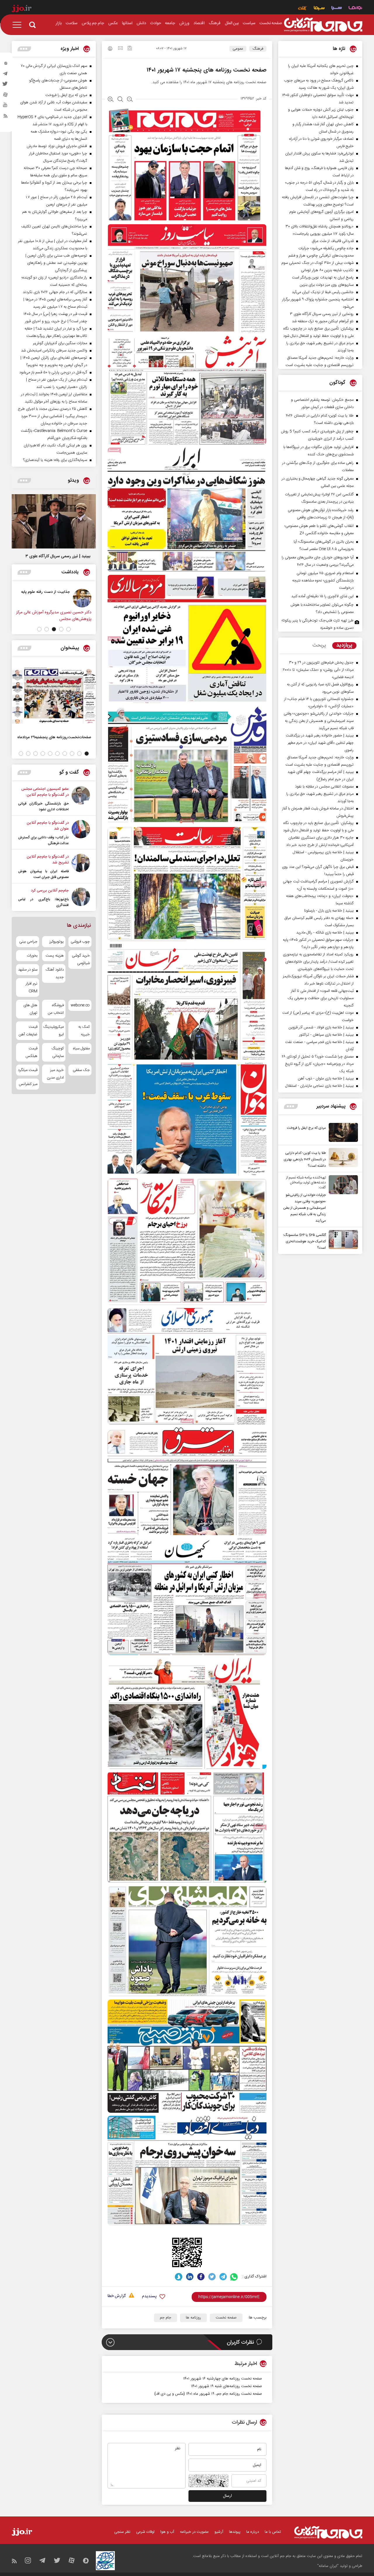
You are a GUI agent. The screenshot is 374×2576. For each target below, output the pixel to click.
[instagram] (6, 65)
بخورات (32, 956)
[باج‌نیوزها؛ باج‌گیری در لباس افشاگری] (81, 898)
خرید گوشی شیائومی (81, 959)
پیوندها (235, 2532)
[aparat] (6, 96)
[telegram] (6, 75)
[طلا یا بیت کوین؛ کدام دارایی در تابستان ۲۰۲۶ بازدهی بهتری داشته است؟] (342, 1159)
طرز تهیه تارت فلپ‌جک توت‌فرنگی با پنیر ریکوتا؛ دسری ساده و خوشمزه (318, 624)
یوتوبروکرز (56, 942)
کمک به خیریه (84, 1031)
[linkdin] (190, 2277)
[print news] (110, 49)
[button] (69, 629)
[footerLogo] (328, 2532)
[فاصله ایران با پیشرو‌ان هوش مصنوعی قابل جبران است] (81, 867)
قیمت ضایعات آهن (28, 1031)
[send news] (120, 49)
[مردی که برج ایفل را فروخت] (342, 1132)
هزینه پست (54, 956)
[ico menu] (19, 25)
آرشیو (219, 2532)
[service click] (303, 9)
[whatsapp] (234, 2277)
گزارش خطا (117, 2296)
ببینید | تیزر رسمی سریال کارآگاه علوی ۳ (58, 556)
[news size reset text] (120, 100)
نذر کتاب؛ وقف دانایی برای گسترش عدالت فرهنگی (43, 840)
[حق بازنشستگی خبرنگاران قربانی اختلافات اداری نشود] (81, 799)
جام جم (166, 2318)
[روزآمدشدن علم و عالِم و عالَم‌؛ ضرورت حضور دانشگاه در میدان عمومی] (79, 598)
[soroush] (179, 2277)
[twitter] (6, 86)
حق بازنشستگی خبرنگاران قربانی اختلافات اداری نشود (43, 807)
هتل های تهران (30, 1009)
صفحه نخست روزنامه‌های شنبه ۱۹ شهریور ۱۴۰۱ (227, 2386)
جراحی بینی (28, 942)
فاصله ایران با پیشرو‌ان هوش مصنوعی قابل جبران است (43, 874)
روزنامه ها (193, 2318)
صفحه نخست (226, 2318)
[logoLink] (323, 25)
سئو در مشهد (28, 970)
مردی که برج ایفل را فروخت (306, 1128)
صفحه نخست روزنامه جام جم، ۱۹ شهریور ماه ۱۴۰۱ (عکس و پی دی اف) (208, 2394)
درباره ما (253, 2532)
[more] (291, 1106)
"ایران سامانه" (328, 2566)
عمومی (238, 49)
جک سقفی (81, 1070)
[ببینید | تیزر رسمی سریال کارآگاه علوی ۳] (54, 521)
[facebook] (201, 2277)
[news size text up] (111, 100)
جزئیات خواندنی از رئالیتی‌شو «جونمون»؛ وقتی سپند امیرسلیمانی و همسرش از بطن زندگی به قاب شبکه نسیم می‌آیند (304, 1208)
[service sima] (319, 9)
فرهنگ (258, 49)
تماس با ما (273, 2532)
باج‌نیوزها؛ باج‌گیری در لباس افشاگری (43, 902)
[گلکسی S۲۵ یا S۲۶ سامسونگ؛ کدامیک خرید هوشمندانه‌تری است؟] (342, 1241)
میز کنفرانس (28, 1084)
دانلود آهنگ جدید (54, 973)
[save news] (130, 49)
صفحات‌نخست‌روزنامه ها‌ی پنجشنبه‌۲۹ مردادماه (54, 737)
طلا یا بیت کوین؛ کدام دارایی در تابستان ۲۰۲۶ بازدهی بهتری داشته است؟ (305, 1159)
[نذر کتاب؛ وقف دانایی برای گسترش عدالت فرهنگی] (81, 833)
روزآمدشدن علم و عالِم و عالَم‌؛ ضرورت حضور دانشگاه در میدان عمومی (39, 598)
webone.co (80, 1005)
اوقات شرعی (145, 2532)
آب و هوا (167, 2532)
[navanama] (355, 9)
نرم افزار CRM (32, 987)
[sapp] (6, 107)
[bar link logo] (22, 9)
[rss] (6, 117)
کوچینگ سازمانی (57, 1052)
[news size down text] (130, 100)
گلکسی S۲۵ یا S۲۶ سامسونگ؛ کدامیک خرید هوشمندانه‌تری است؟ (304, 1241)
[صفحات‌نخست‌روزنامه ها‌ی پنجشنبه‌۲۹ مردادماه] (54, 696)
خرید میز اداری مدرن (55, 1074)
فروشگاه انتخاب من (56, 1009)
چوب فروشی (80, 942)
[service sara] (337, 9)
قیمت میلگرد (28, 1070)
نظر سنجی (122, 2532)
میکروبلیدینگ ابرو (54, 1031)
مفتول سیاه (81, 1048)
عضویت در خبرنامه (194, 2532)
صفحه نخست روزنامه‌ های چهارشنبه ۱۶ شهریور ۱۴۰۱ (223, 2379)
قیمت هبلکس (31, 1052)
